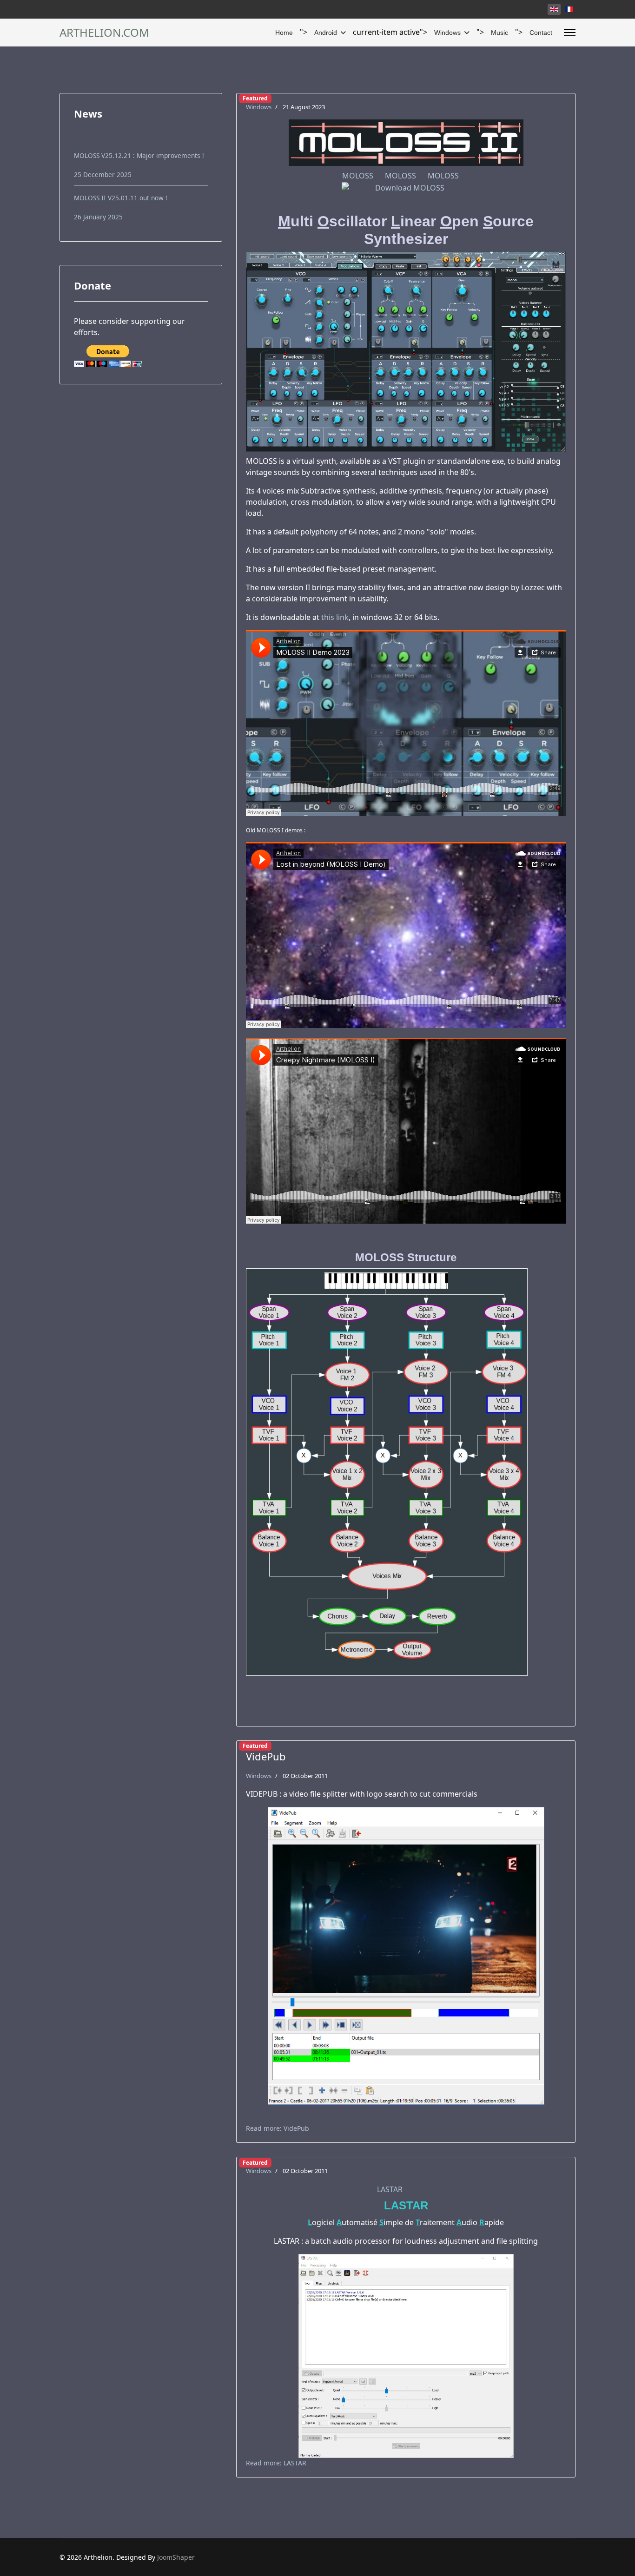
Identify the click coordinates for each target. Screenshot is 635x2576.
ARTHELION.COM (104, 33)
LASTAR (390, 2189)
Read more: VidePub (278, 2128)
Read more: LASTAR (276, 2463)
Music (499, 33)
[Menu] (570, 33)
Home (284, 33)
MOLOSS (358, 176)
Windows (447, 33)
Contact (541, 33)
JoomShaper (176, 2557)
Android (326, 33)
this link (335, 617)
